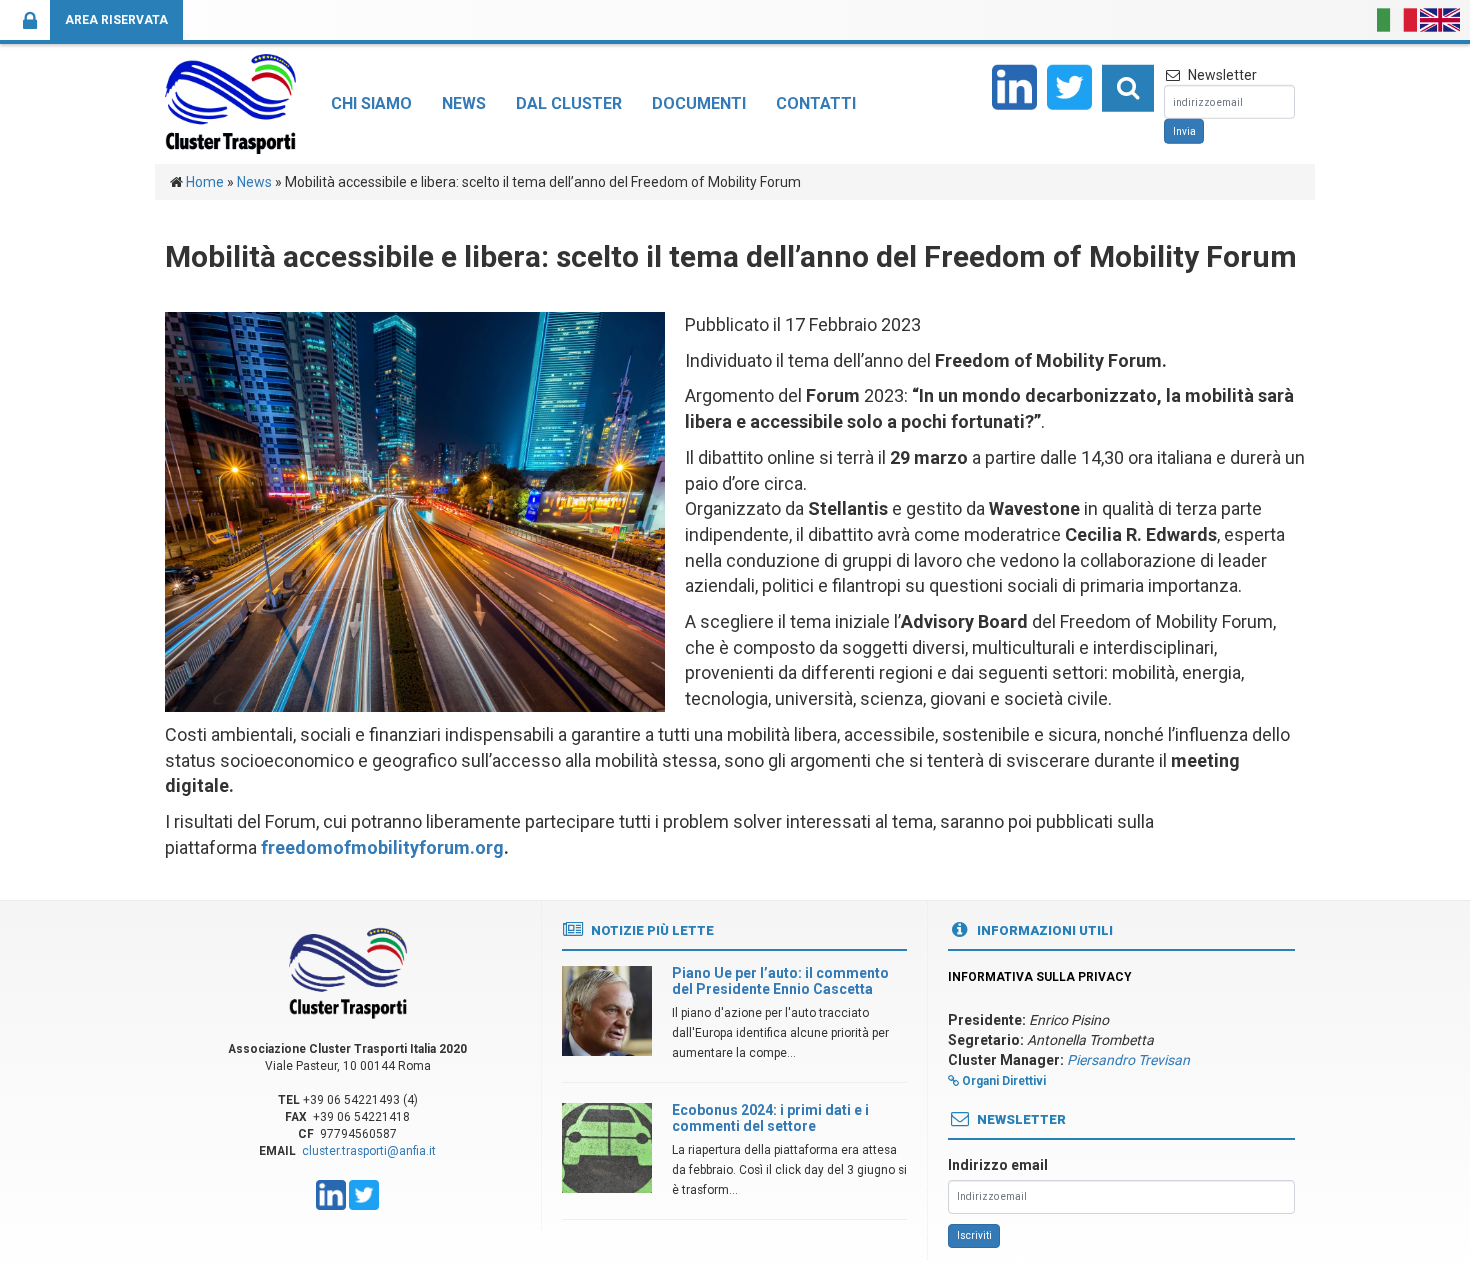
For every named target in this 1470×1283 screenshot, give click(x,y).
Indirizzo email (998, 1165)
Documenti (699, 103)
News (464, 103)
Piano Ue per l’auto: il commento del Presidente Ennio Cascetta (780, 980)
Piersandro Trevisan (1128, 1060)
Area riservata (116, 20)
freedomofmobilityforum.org (382, 847)
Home (205, 182)
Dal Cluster (569, 103)
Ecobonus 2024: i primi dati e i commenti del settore (770, 1117)
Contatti (816, 103)
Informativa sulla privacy (1040, 977)
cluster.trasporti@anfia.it (369, 1151)
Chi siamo (371, 103)
